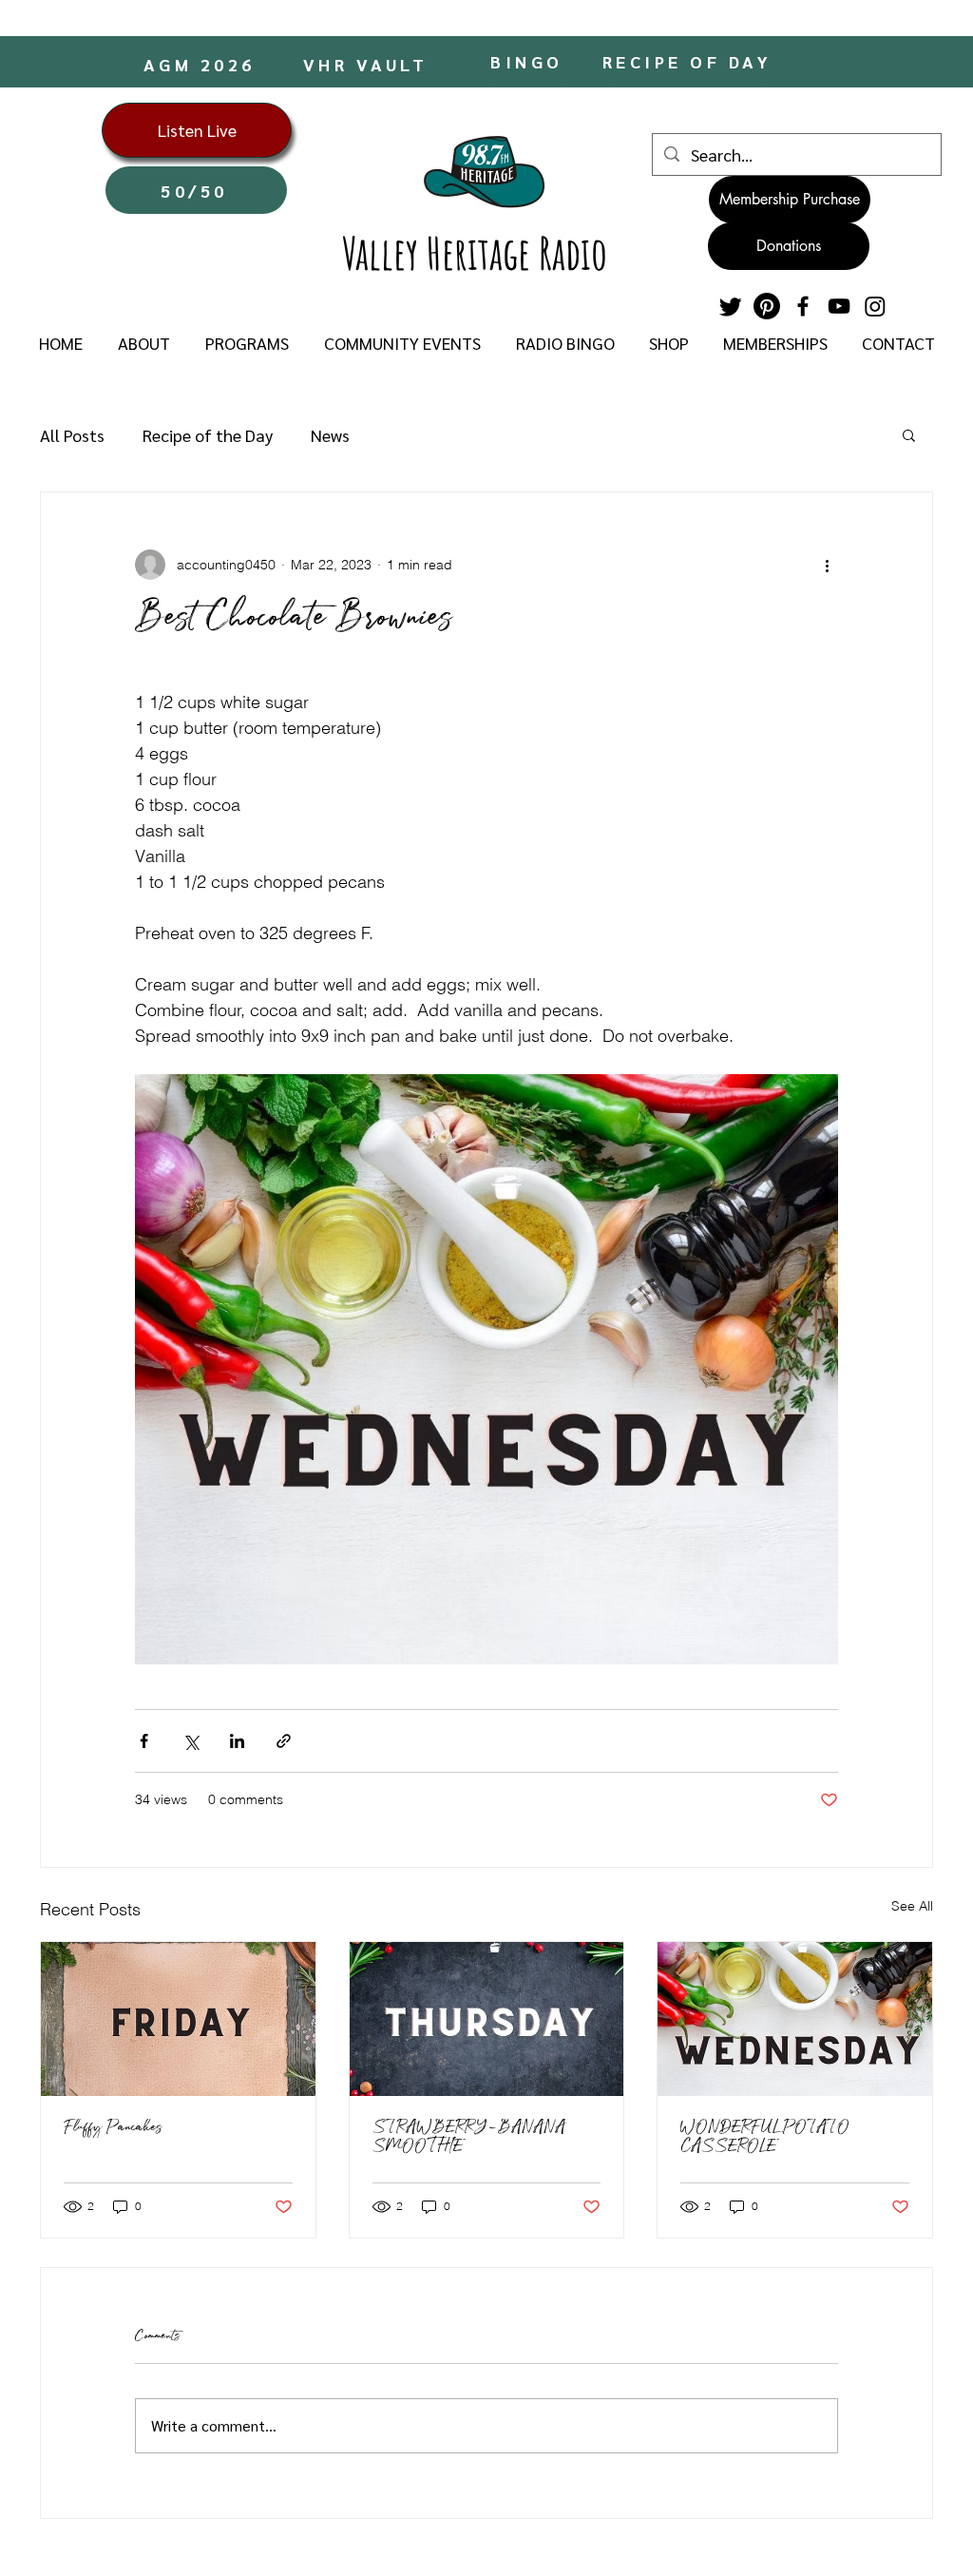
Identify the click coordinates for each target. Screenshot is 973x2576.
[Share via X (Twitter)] (191, 1741)
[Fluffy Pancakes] (178, 2019)
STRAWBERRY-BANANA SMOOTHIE (469, 2138)
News (330, 435)
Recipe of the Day (208, 435)
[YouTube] (839, 306)
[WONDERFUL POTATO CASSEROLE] (795, 2019)
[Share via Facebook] (144, 1741)
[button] (143, 343)
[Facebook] (803, 306)
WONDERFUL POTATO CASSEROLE (765, 2138)
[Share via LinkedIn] (237, 1741)
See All (912, 1906)
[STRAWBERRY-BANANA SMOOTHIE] (487, 2019)
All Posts (72, 435)
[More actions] (827, 565)
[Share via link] (284, 1741)
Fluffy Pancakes (113, 2128)
